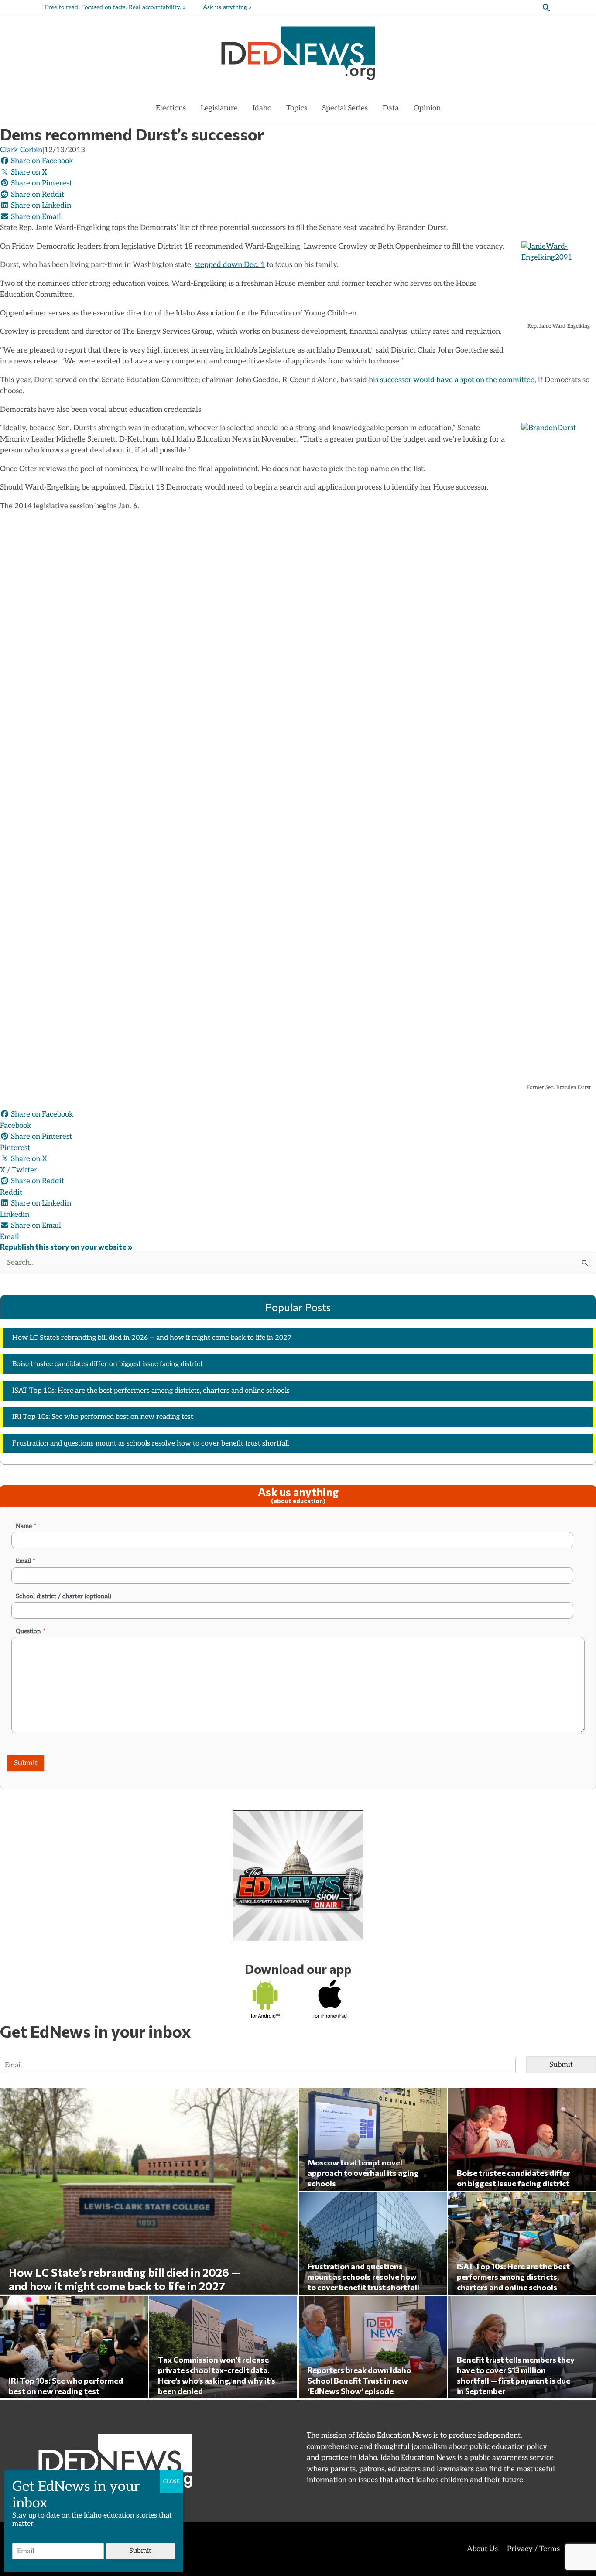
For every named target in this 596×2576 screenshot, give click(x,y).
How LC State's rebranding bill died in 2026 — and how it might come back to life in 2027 (152, 1338)
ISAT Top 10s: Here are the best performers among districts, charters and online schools (151, 1391)
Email (26, 1561)
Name (26, 1526)
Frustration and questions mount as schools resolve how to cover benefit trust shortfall (151, 1444)
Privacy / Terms (533, 2549)
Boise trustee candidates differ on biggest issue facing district (108, 1364)
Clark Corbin (21, 150)
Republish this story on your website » (66, 1247)
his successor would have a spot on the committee (452, 380)
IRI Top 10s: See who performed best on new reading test (103, 1417)
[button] (546, 7)
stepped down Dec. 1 (230, 265)
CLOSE (171, 2482)
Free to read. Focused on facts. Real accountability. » (115, 7)
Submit (26, 1763)
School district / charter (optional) (63, 1596)
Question (31, 1631)
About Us (482, 2549)
